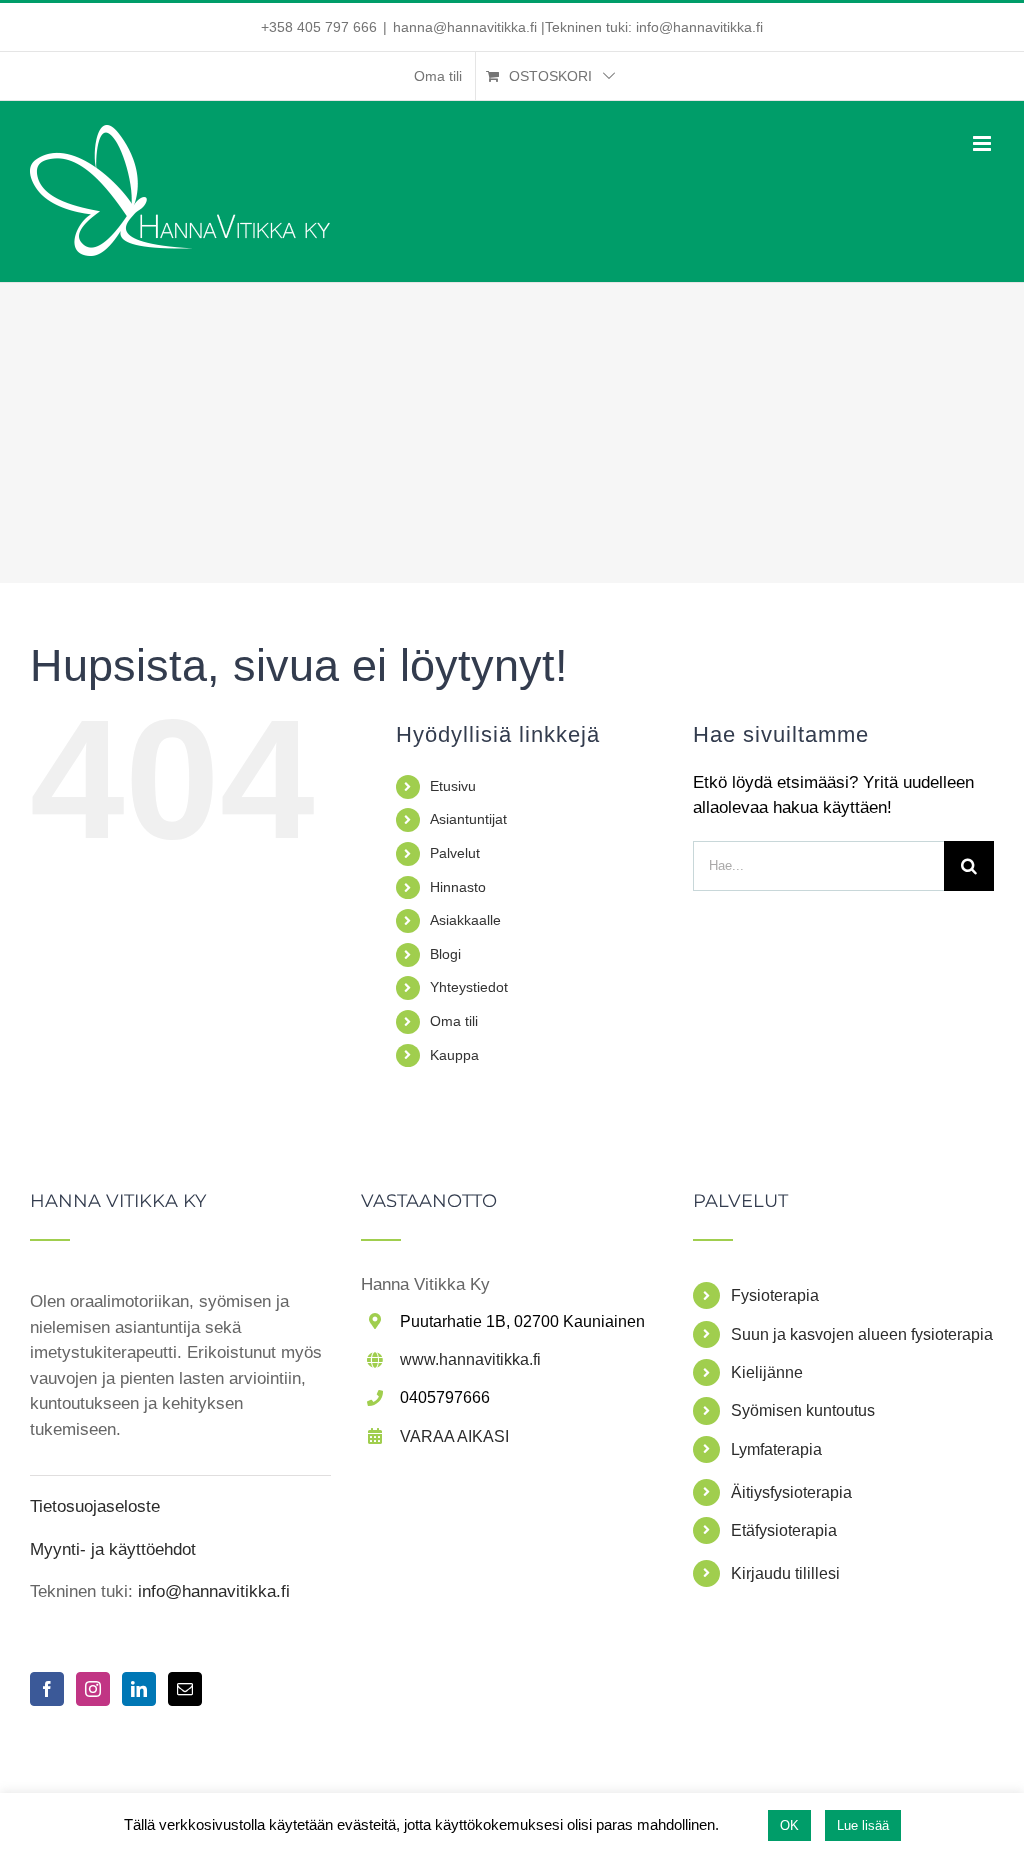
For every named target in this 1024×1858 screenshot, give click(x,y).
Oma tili (454, 1021)
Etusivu (453, 786)
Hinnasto (458, 887)
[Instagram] (93, 1689)
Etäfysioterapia (784, 1530)
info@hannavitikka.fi (211, 1591)
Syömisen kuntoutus (803, 1410)
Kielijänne (767, 1372)
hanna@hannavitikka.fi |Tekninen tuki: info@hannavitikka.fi (578, 27)
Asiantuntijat (468, 819)
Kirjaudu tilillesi (785, 1573)
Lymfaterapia (776, 1449)
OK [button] (789, 1825)
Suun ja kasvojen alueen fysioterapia (862, 1334)
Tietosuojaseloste (95, 1506)
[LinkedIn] (139, 1689)
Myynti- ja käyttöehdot (113, 1549)
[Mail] (185, 1689)
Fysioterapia (775, 1295)
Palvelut (455, 853)
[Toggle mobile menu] (983, 143)
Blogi (445, 954)
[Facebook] (47, 1689)
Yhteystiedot (469, 987)
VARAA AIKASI (454, 1436)
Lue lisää (863, 1825)
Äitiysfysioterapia (791, 1492)
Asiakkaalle (465, 920)
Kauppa (454, 1055)
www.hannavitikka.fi (470, 1359)
